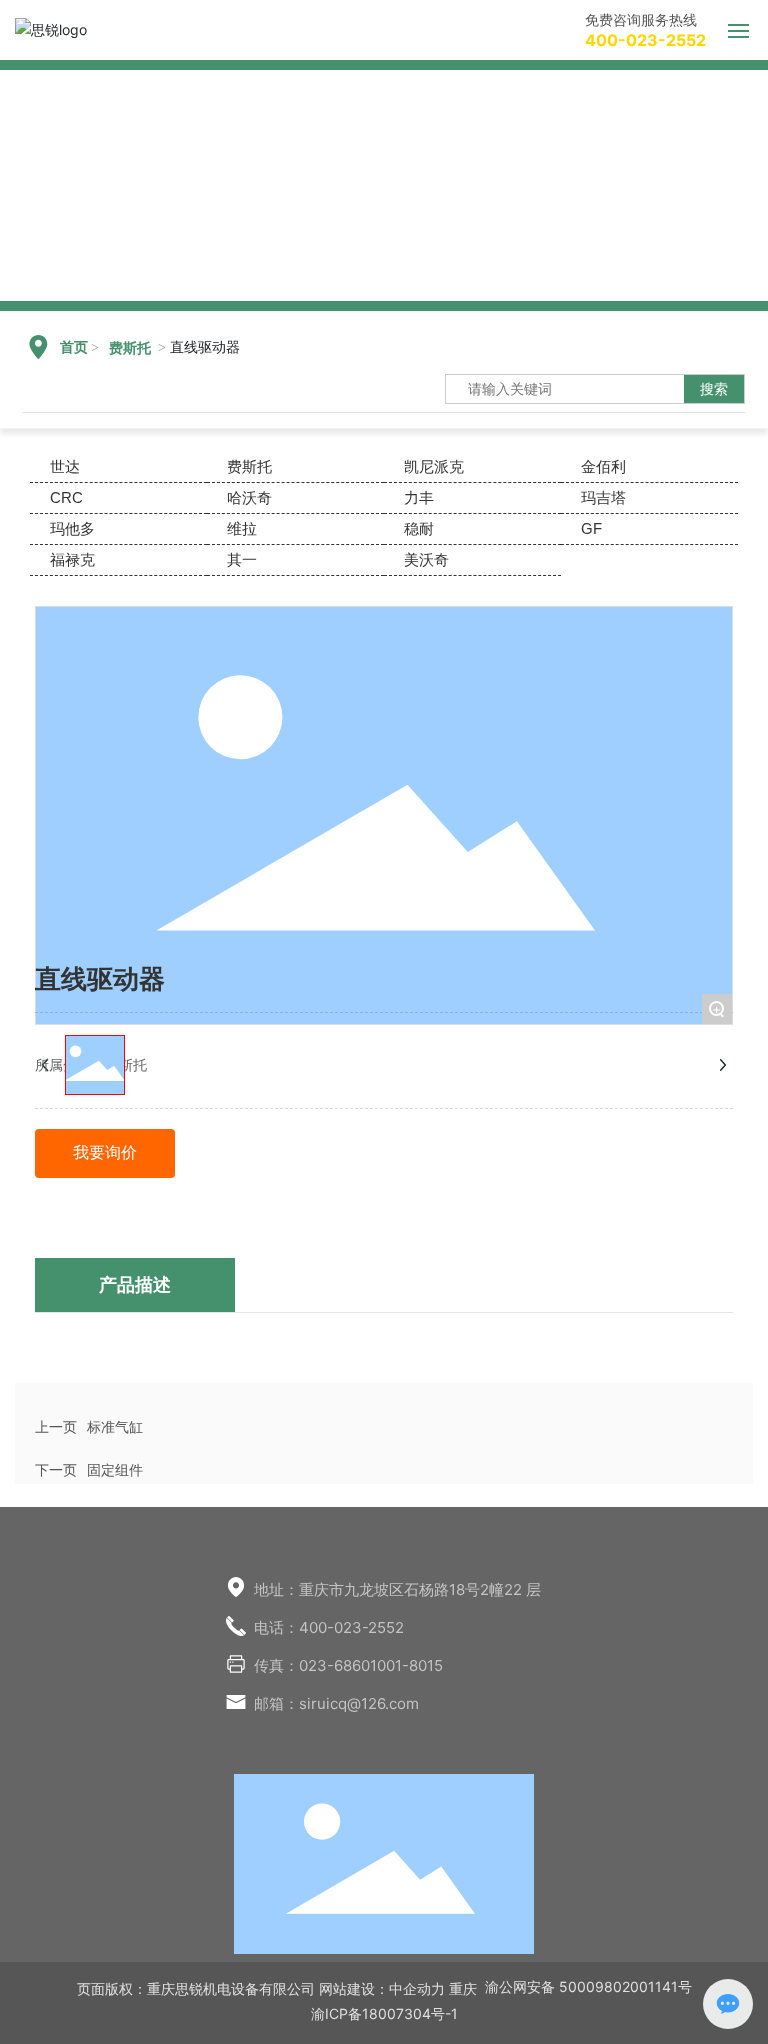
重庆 (463, 1988)
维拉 (242, 528)
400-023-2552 (645, 40)
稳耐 (419, 528)
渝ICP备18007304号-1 (384, 2013)
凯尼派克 (434, 466)
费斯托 (130, 348)
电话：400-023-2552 (329, 1627)
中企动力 (417, 1988)
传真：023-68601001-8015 (348, 1665)
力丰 (419, 497)
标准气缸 (115, 1426)
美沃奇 (426, 559)
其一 (242, 559)
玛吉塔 (603, 497)
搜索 (714, 388)
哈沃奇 (249, 497)
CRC (66, 497)
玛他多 (72, 528)
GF (591, 528)
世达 (65, 466)
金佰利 (603, 466)
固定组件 (115, 1469)
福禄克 (72, 559)
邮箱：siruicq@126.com (336, 1703)
